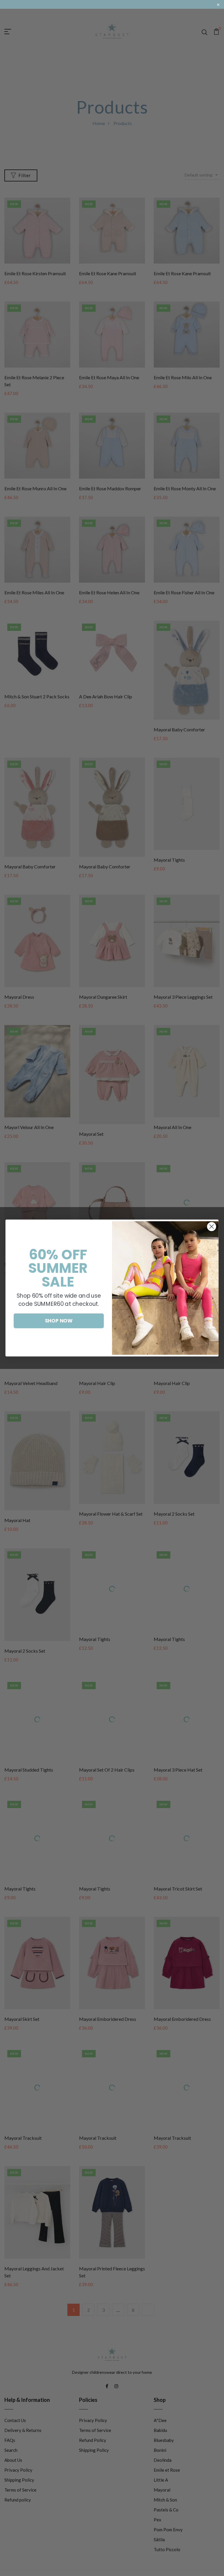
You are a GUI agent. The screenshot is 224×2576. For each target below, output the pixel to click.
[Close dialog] (212, 1226)
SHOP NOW (59, 1321)
